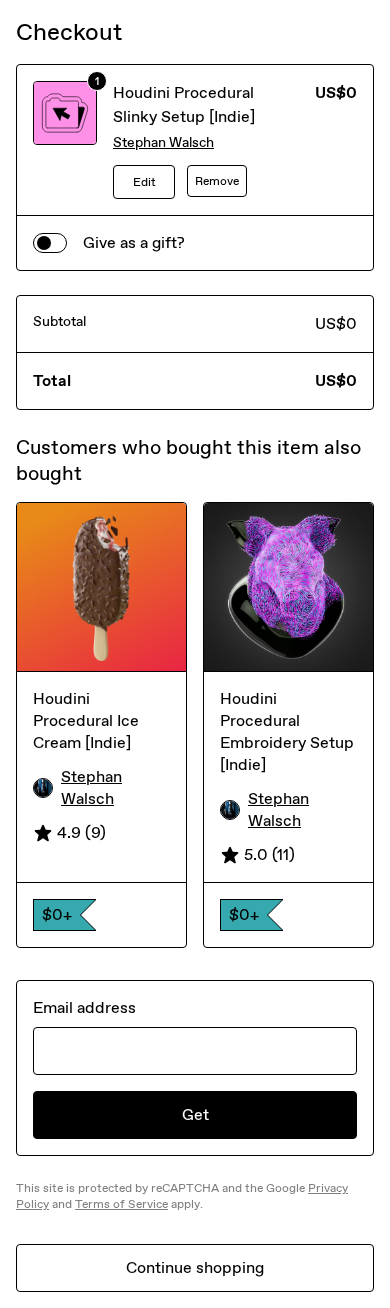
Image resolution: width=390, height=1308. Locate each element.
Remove (217, 181)
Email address (84, 1007)
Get (195, 1114)
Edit (144, 182)
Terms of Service (121, 1204)
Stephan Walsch (163, 142)
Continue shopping (195, 1267)
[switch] (50, 243)
